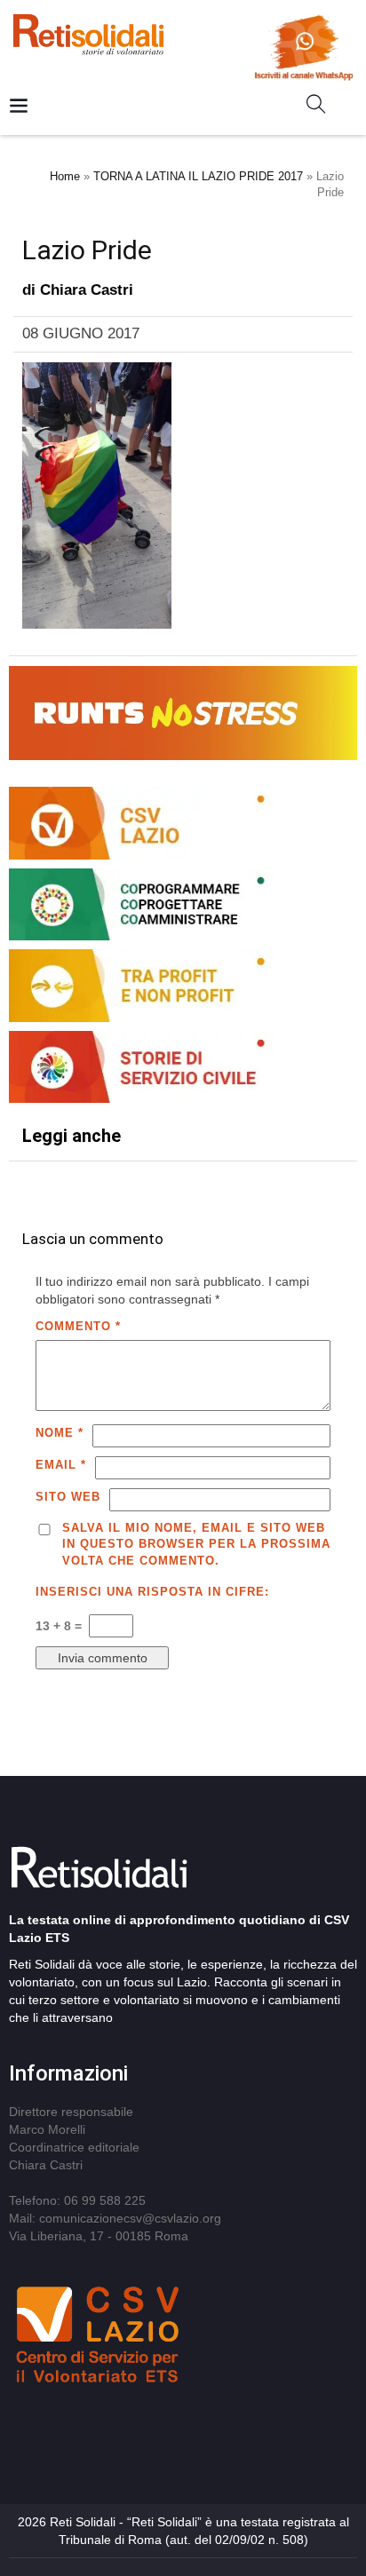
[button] (323, 107)
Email (61, 1465)
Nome (60, 1433)
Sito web (68, 1497)
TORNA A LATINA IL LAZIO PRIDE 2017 (198, 176)
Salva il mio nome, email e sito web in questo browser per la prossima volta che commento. (196, 1544)
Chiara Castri (87, 290)
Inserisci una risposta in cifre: (152, 1592)
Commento (78, 1326)
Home (65, 176)
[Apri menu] (19, 107)
